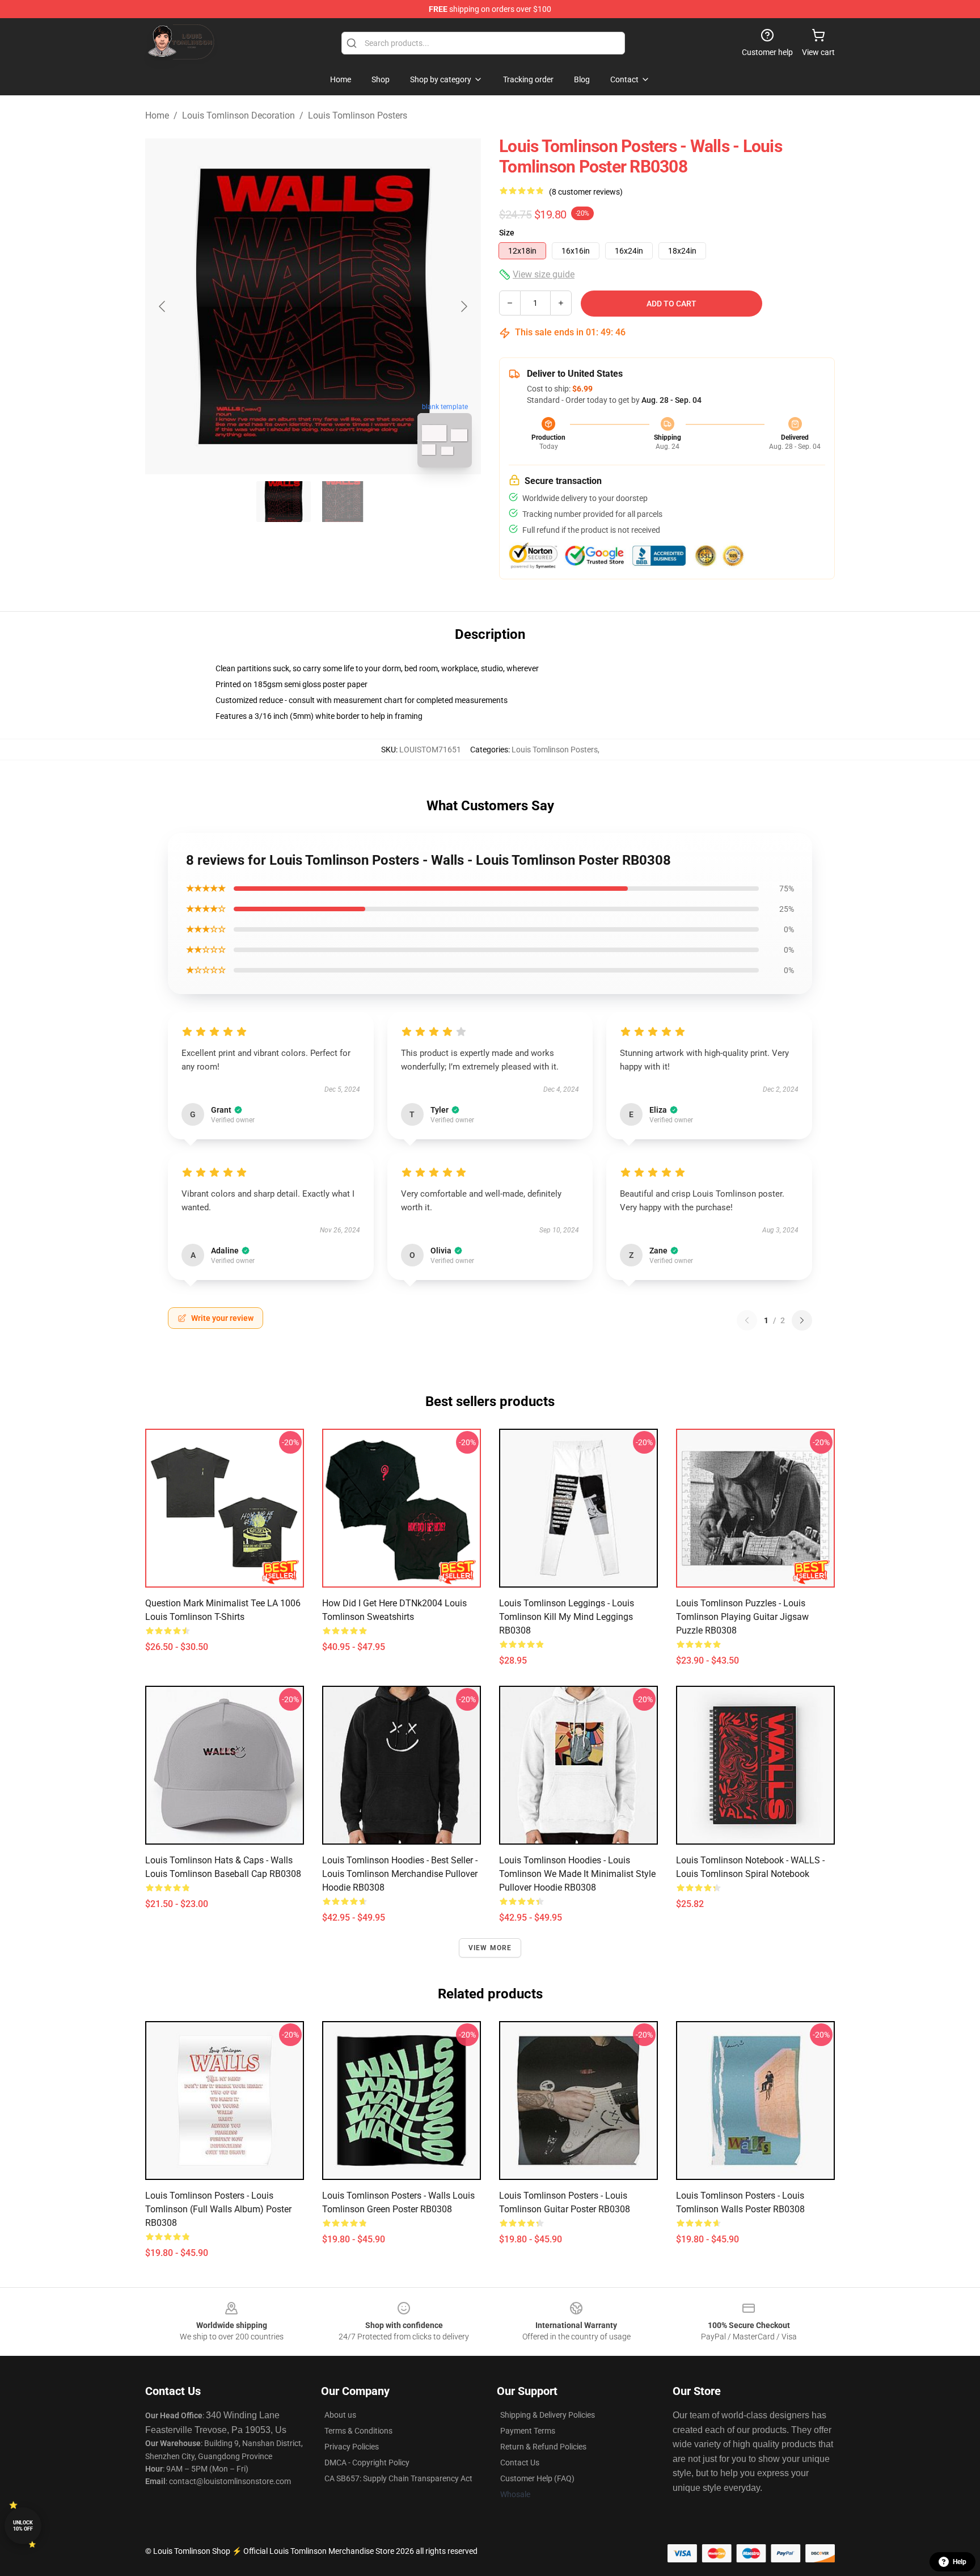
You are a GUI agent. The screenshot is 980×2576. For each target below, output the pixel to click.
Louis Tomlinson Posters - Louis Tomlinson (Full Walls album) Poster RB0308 (218, 2209)
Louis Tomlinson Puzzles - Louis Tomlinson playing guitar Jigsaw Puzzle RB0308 (742, 1617)
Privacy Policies (352, 2447)
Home (157, 115)
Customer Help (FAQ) (537, 2478)
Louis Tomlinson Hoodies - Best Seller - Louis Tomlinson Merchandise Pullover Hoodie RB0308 (400, 1874)
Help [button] (960, 2562)
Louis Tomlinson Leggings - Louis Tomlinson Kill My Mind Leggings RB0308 (567, 1617)
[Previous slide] (163, 306)
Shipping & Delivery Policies (548, 2415)
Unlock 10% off (23, 2526)
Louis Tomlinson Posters (358, 115)
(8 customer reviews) (586, 192)
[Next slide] (463, 306)
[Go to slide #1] (284, 502)
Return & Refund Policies (543, 2447)
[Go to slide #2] (343, 502)
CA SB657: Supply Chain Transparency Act (398, 2478)
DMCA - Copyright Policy (367, 2463)
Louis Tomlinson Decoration (238, 115)
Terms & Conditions (358, 2431)
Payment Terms (528, 2431)
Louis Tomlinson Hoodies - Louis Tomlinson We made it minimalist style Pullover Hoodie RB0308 (577, 1874)
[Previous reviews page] (747, 1320)
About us (340, 2415)
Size (507, 233)
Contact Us (520, 2463)
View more (490, 1948)
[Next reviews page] (802, 1320)
